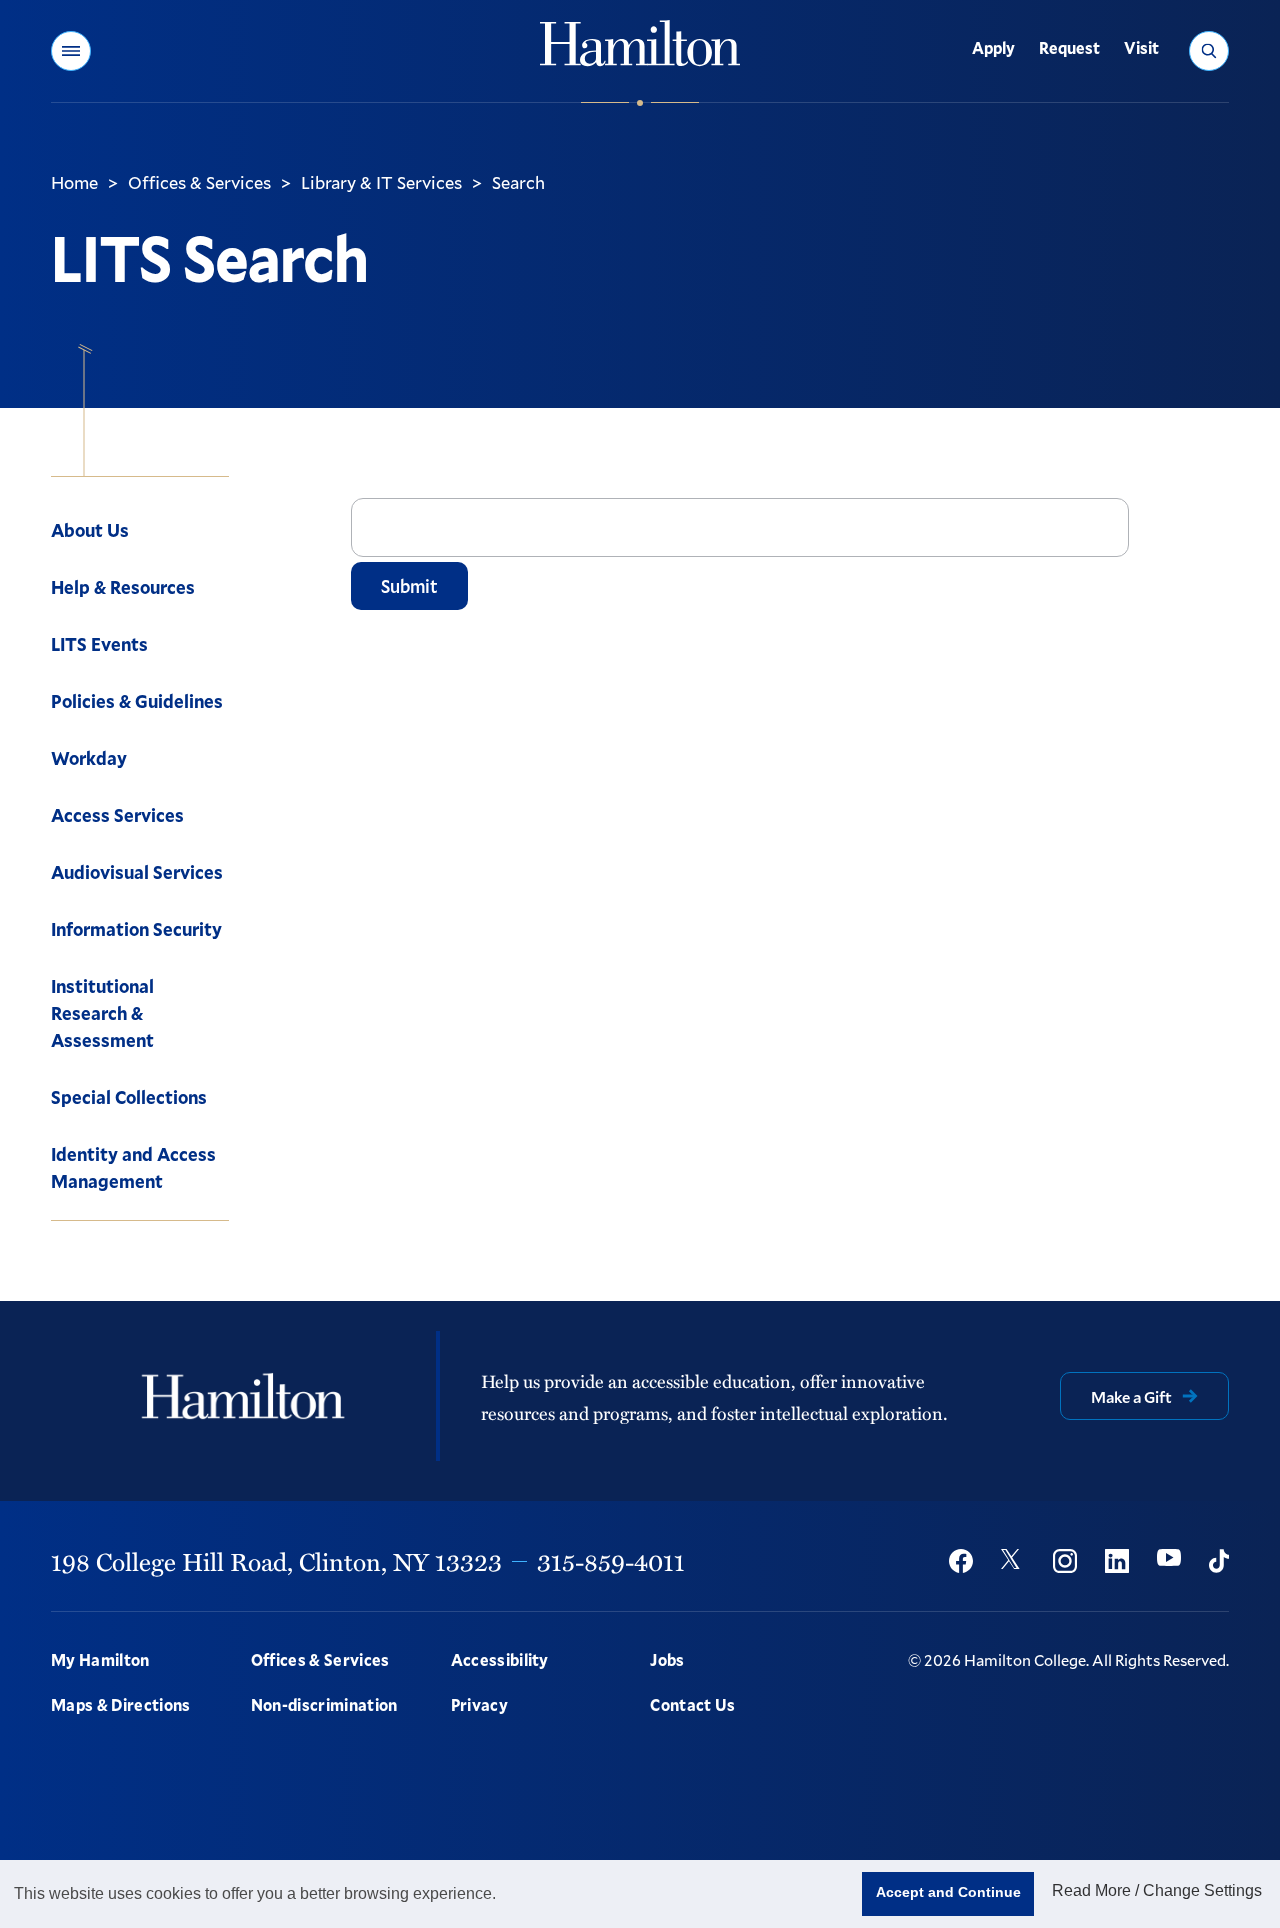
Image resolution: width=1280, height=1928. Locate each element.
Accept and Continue (948, 1892)
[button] (71, 51)
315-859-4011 (611, 1561)
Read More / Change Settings (1157, 1890)
